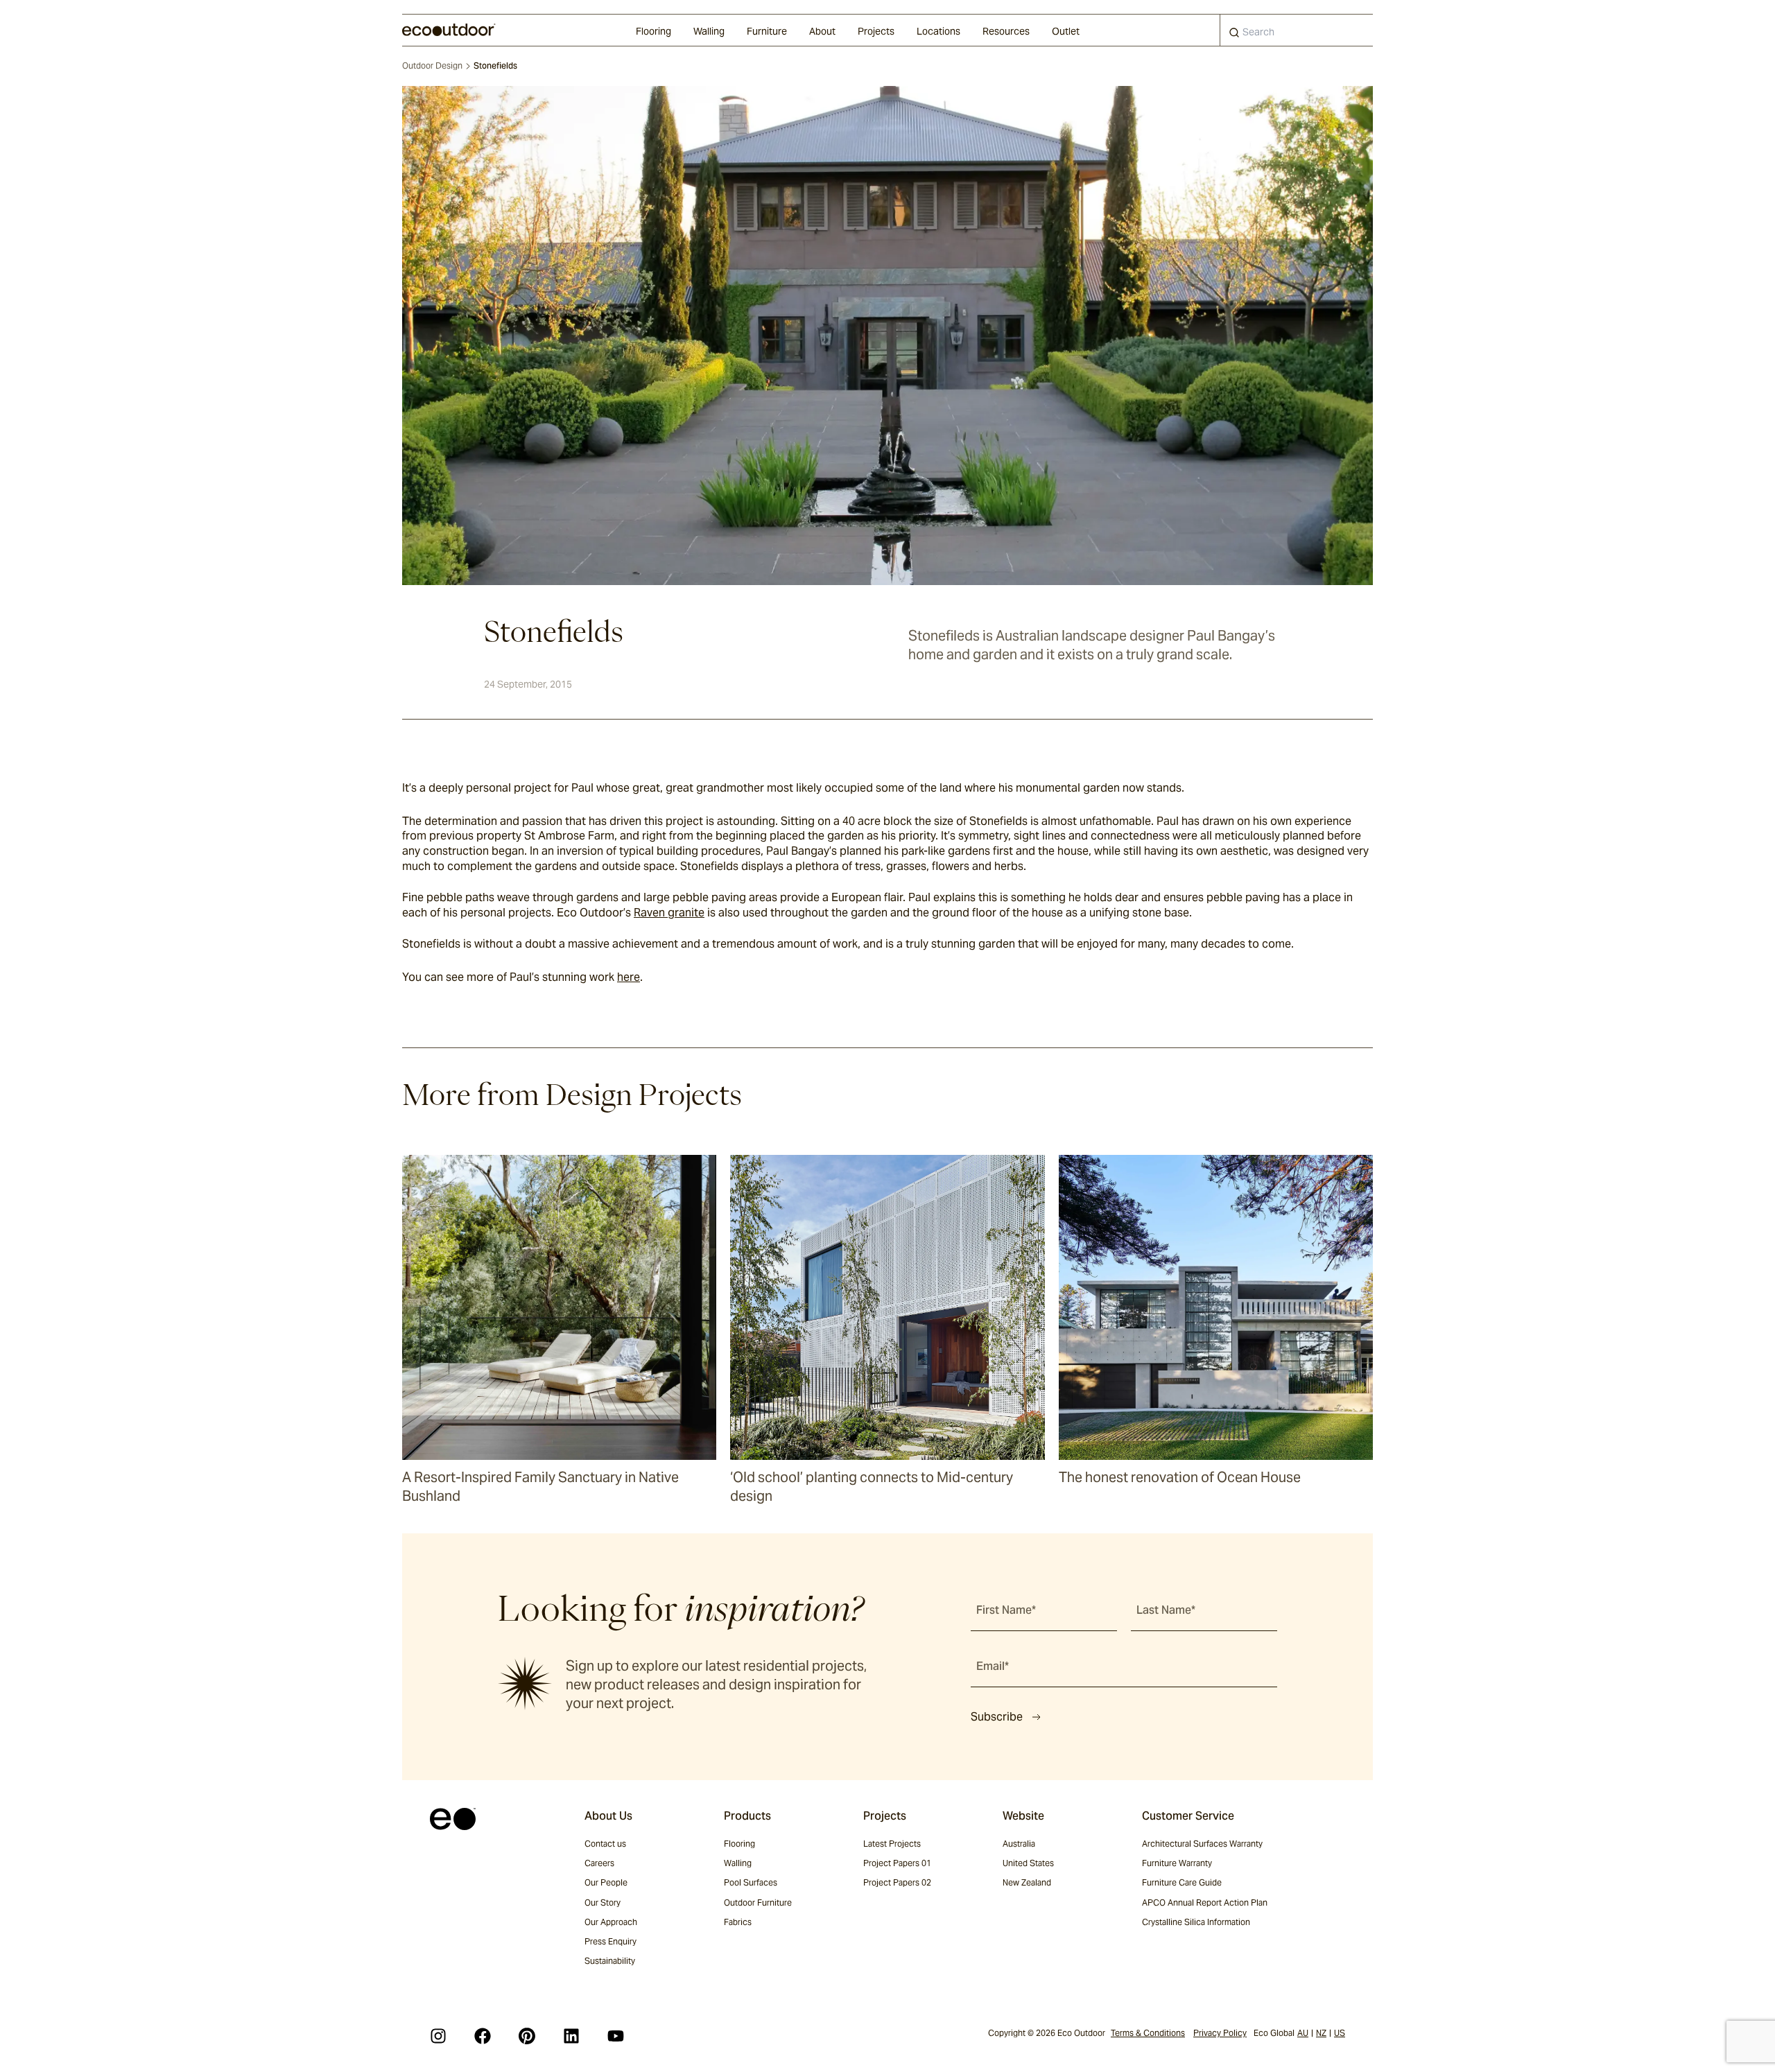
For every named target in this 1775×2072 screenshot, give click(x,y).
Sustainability (610, 1961)
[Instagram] (438, 2036)
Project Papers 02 (897, 1882)
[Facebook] (483, 2036)
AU (1303, 2033)
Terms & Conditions (1148, 2033)
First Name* (1006, 1610)
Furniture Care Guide (1182, 1882)
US (1340, 2033)
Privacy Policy (1220, 2033)
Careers (599, 1863)
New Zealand (1027, 1882)
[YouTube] (616, 2036)
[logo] (449, 30)
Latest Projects (892, 1844)
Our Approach (611, 1922)
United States (1028, 1863)
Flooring (653, 31)
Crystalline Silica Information (1196, 1922)
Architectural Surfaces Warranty (1202, 1844)
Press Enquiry (611, 1941)
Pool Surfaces (751, 1882)
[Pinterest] (527, 2036)
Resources (1006, 31)
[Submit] (1234, 35)
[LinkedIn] (571, 2036)
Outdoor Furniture (758, 1903)
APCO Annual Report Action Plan (1205, 1903)
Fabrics (738, 1922)
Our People (606, 1882)
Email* (993, 1666)
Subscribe (997, 1717)
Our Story (603, 1903)
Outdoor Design (432, 66)
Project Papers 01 (897, 1863)
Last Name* (1166, 1610)
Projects (876, 31)
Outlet (1066, 31)
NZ (1321, 2033)
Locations (938, 31)
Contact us (605, 1844)
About (822, 31)
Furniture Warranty (1177, 1863)
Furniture (767, 31)
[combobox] (1297, 30)
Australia (1019, 1844)
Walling (709, 31)
